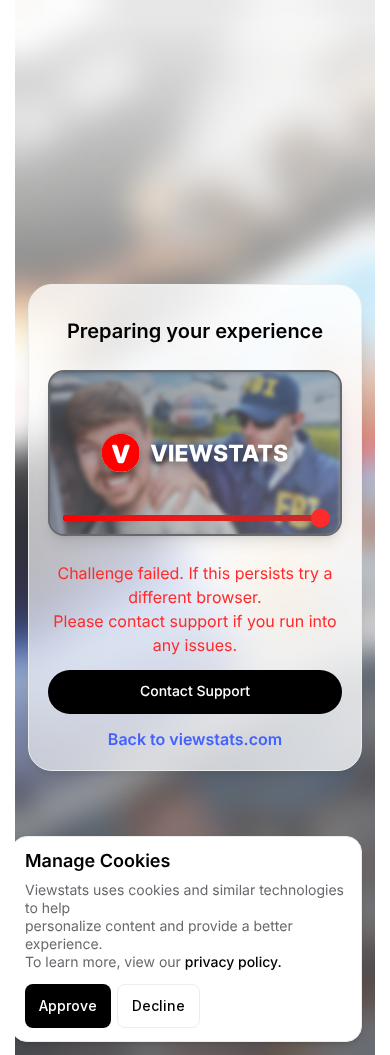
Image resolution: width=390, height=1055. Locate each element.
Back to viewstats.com (195, 739)
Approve (68, 1005)
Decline (158, 1005)
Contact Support (195, 691)
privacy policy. (233, 962)
